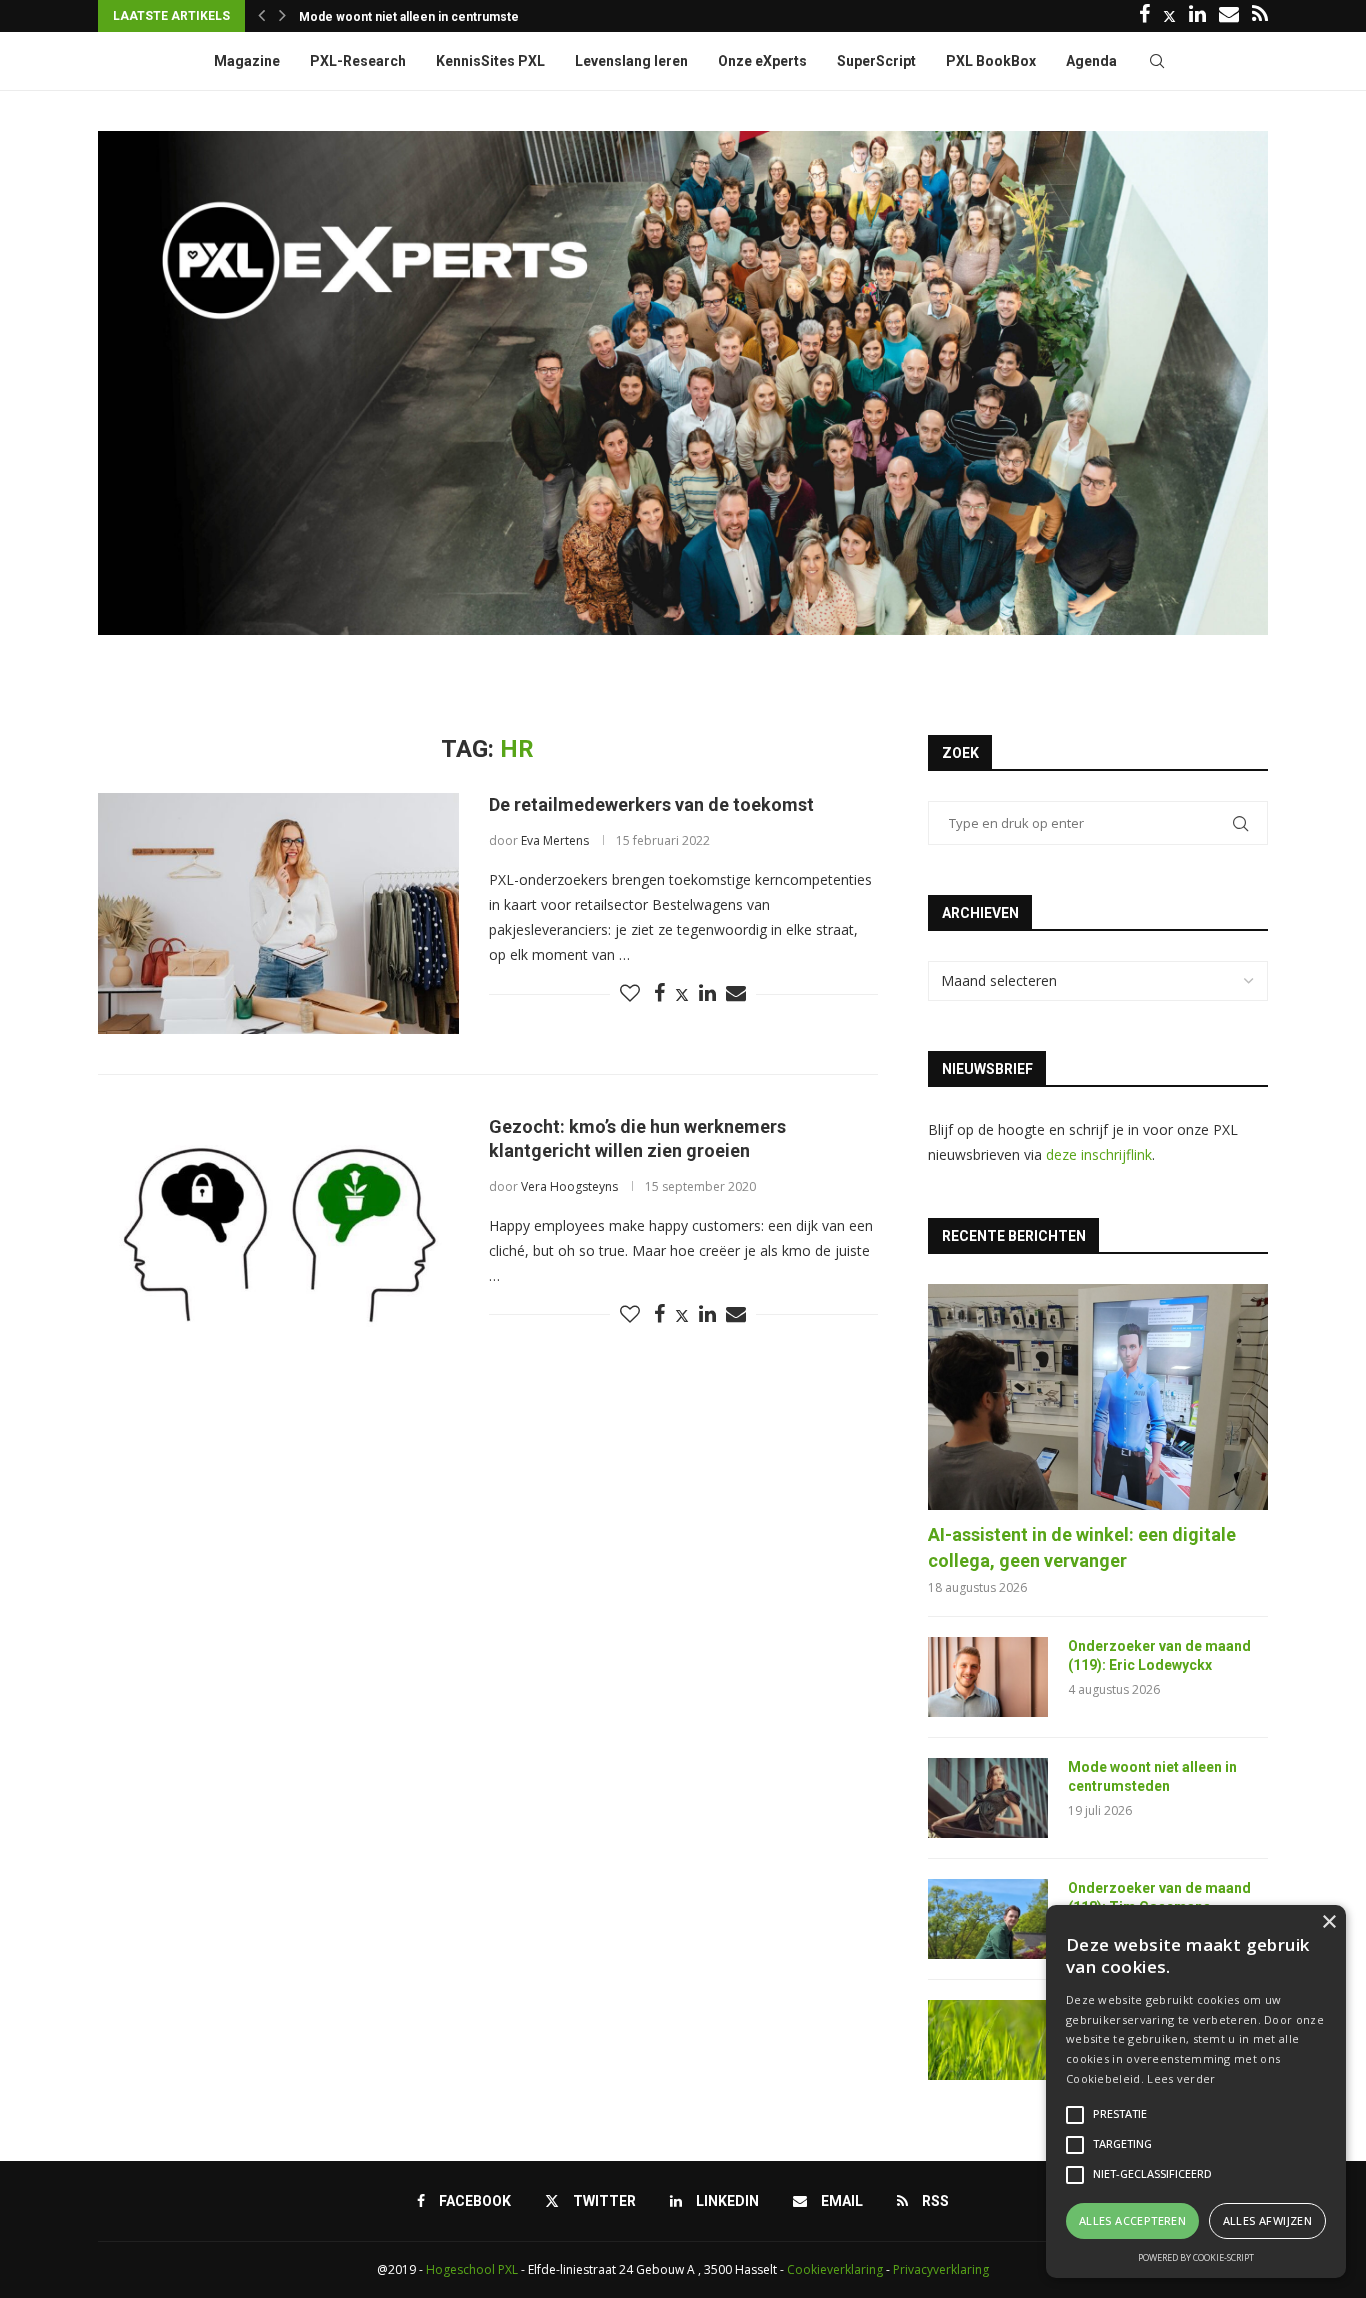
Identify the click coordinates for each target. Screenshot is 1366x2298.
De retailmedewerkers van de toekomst (651, 804)
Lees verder (1181, 2078)
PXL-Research (358, 61)
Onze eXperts (762, 61)
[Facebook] (1144, 16)
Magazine (247, 61)
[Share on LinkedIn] (707, 993)
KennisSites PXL (490, 61)
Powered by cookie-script (1196, 2257)
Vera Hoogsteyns (569, 1186)
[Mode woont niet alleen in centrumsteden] (988, 1798)
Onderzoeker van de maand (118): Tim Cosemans (1159, 1898)
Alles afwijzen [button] (1268, 2220)
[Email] (1229, 16)
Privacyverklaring (941, 2269)
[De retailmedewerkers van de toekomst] (278, 913)
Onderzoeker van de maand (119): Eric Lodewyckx (1159, 1656)
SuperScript (876, 61)
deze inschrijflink (1099, 1154)
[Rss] (1260, 16)
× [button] (1328, 1922)
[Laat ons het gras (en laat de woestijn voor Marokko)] (988, 2040)
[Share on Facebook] (659, 993)
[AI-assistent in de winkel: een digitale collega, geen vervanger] (1098, 1397)
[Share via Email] (736, 993)
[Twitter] (1169, 16)
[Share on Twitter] (682, 994)
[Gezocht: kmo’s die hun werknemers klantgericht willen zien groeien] (278, 1235)
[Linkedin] (1197, 16)
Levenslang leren (631, 61)
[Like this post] (630, 993)
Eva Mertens (555, 840)
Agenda (1091, 61)
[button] (261, 16)
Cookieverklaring (835, 2269)
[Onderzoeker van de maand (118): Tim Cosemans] (988, 1919)
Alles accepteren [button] (1132, 2220)
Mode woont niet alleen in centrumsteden (1152, 1777)
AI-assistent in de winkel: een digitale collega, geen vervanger (1082, 1547)
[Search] (1157, 61)
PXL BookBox (991, 61)
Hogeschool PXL (472, 2269)
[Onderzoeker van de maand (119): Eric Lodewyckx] (988, 1677)
